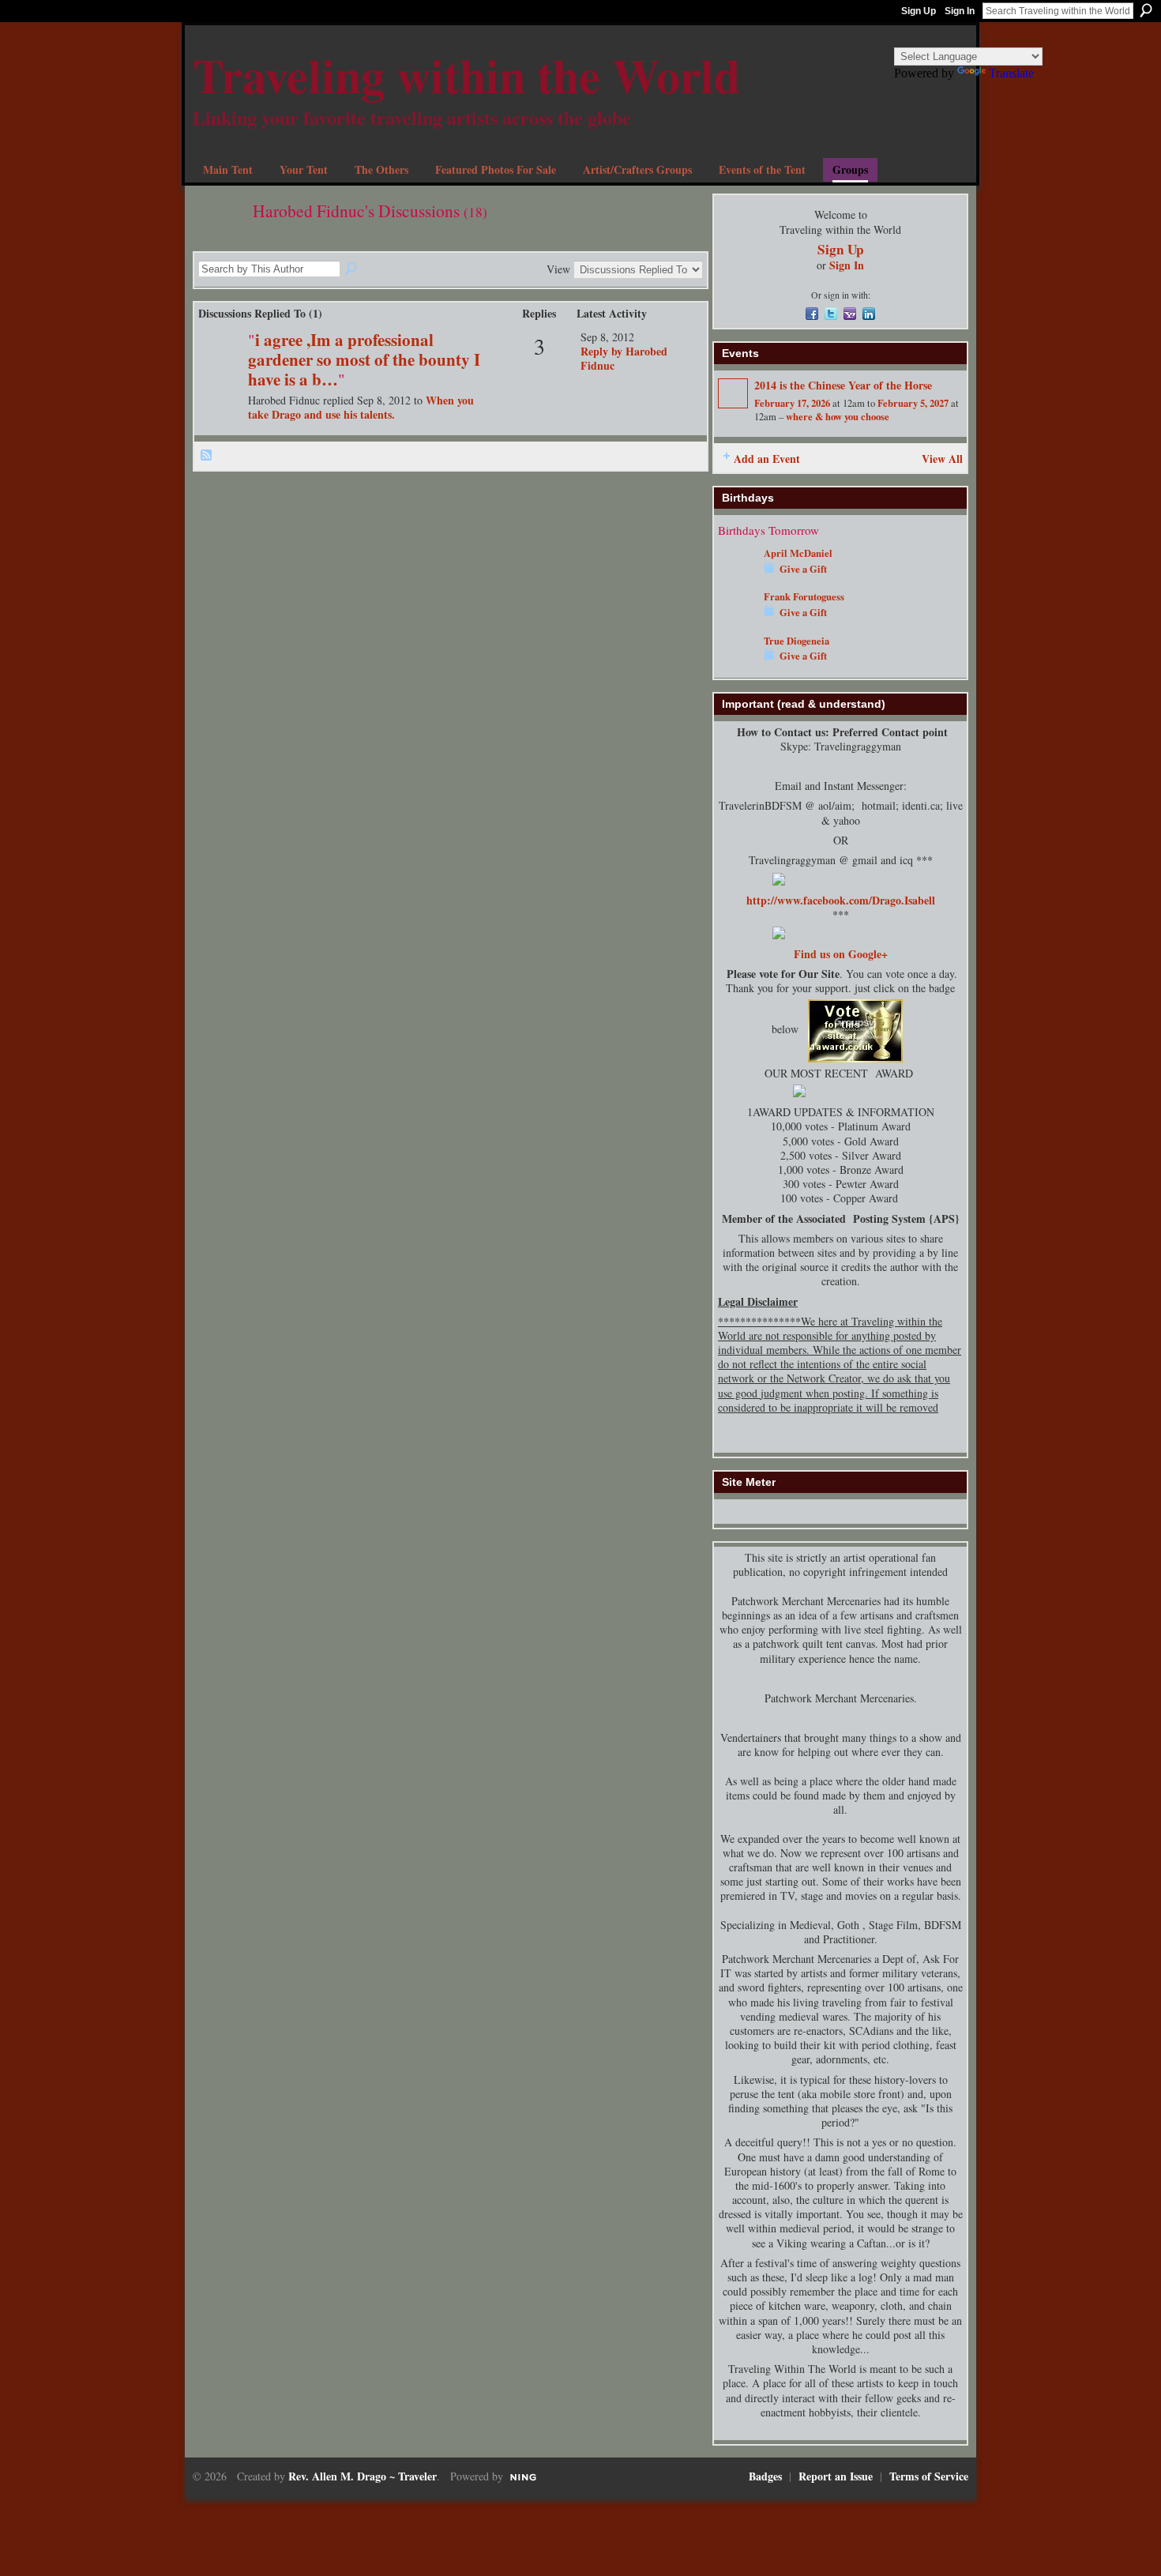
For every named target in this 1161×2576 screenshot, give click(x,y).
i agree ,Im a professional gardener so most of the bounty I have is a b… (364, 359)
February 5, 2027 (913, 403)
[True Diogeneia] (737, 664)
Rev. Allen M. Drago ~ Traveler (363, 2476)
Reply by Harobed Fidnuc (624, 358)
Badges (765, 2476)
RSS (207, 456)
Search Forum (352, 269)
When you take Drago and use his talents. (361, 407)
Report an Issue (836, 2476)
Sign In (960, 11)
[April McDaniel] (737, 576)
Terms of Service (929, 2476)
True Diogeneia (797, 641)
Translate (1011, 73)
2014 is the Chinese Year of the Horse (843, 385)
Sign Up (919, 11)
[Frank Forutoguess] (737, 620)
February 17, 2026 (792, 403)
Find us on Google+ (841, 954)
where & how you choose (838, 416)
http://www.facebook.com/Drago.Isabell (841, 900)
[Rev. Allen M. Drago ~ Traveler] (221, 364)
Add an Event (767, 459)
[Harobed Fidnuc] (218, 243)
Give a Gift (803, 569)
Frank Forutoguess (804, 596)
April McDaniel (798, 553)
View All (942, 459)
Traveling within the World (466, 75)
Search (1146, 10)
